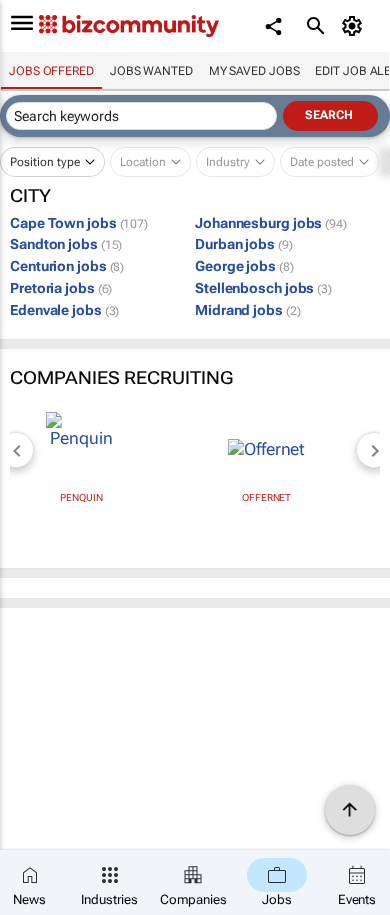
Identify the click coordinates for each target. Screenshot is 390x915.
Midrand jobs (247, 310)
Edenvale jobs (64, 310)
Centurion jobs (67, 266)
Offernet (266, 497)
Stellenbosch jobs (263, 288)
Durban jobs (244, 244)
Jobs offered (51, 71)
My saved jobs (254, 71)
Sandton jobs (66, 244)
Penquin (81, 497)
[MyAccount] (355, 26)
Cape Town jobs (79, 223)
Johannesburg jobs (271, 223)
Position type (45, 162)
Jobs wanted (151, 71)
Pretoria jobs (61, 288)
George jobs (244, 266)
